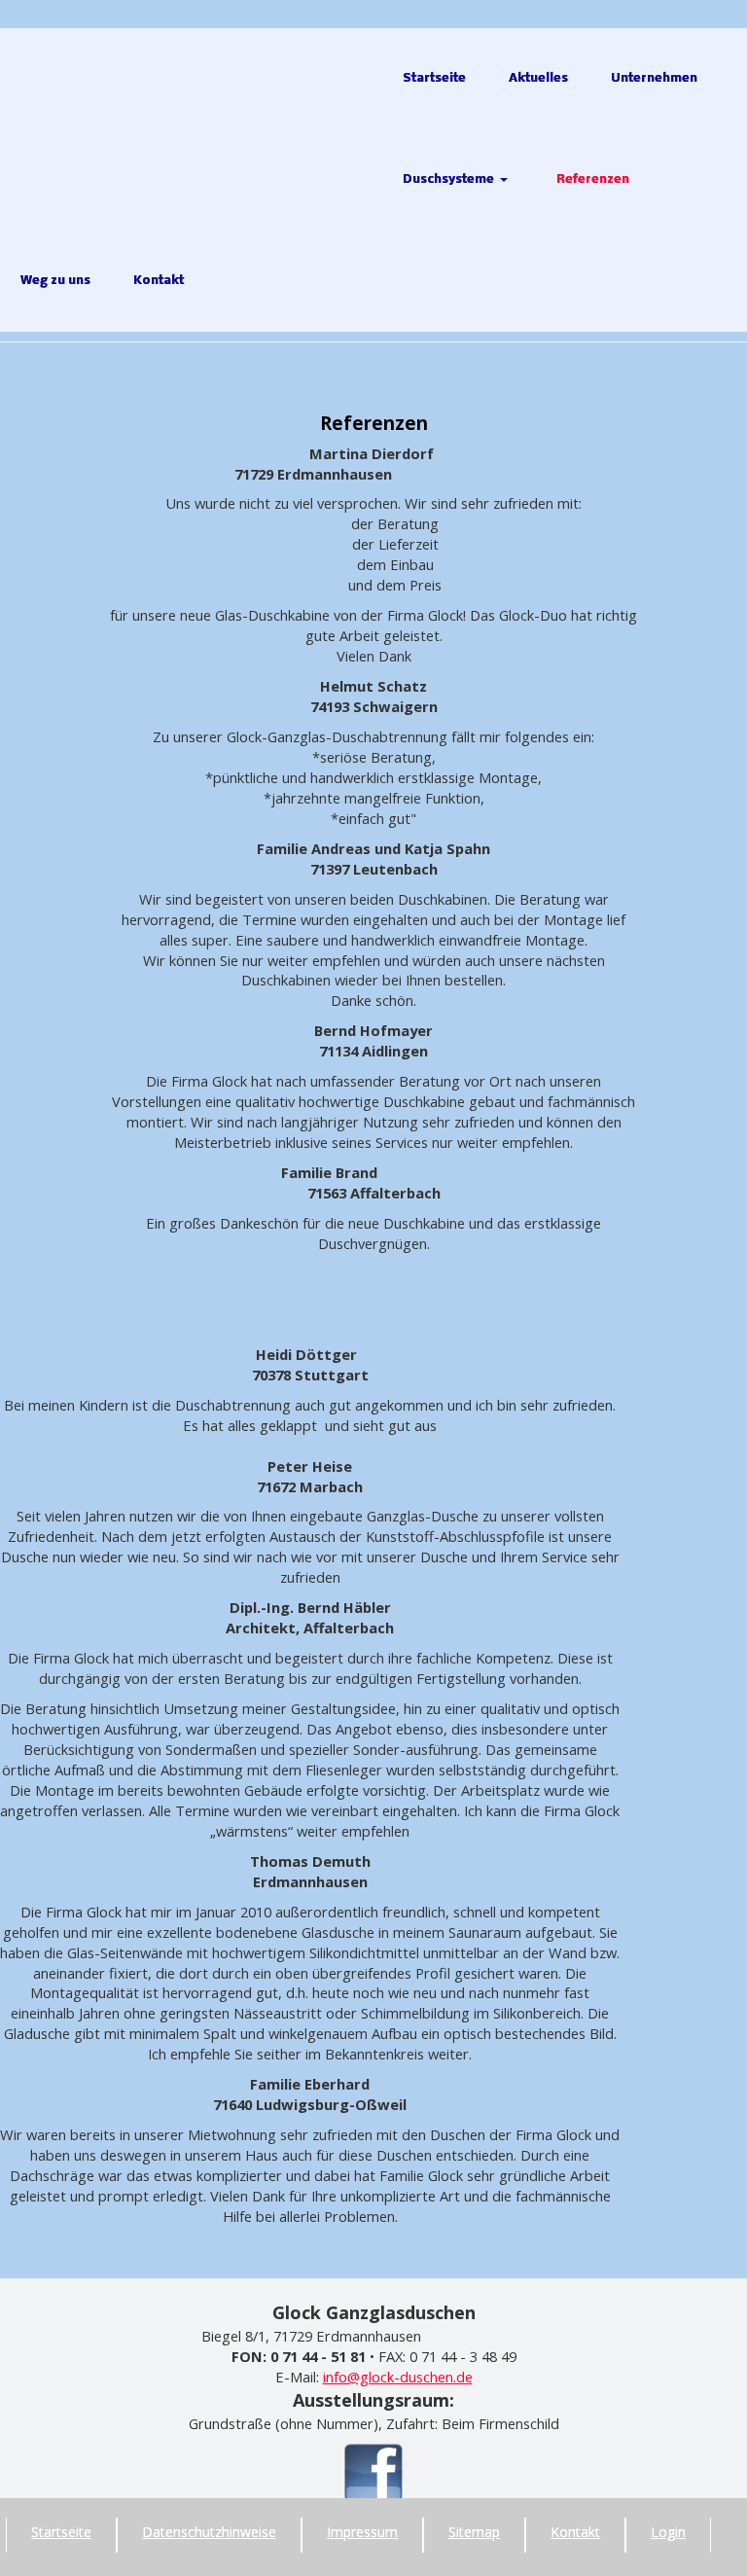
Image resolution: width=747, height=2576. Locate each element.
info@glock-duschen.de (398, 2377)
